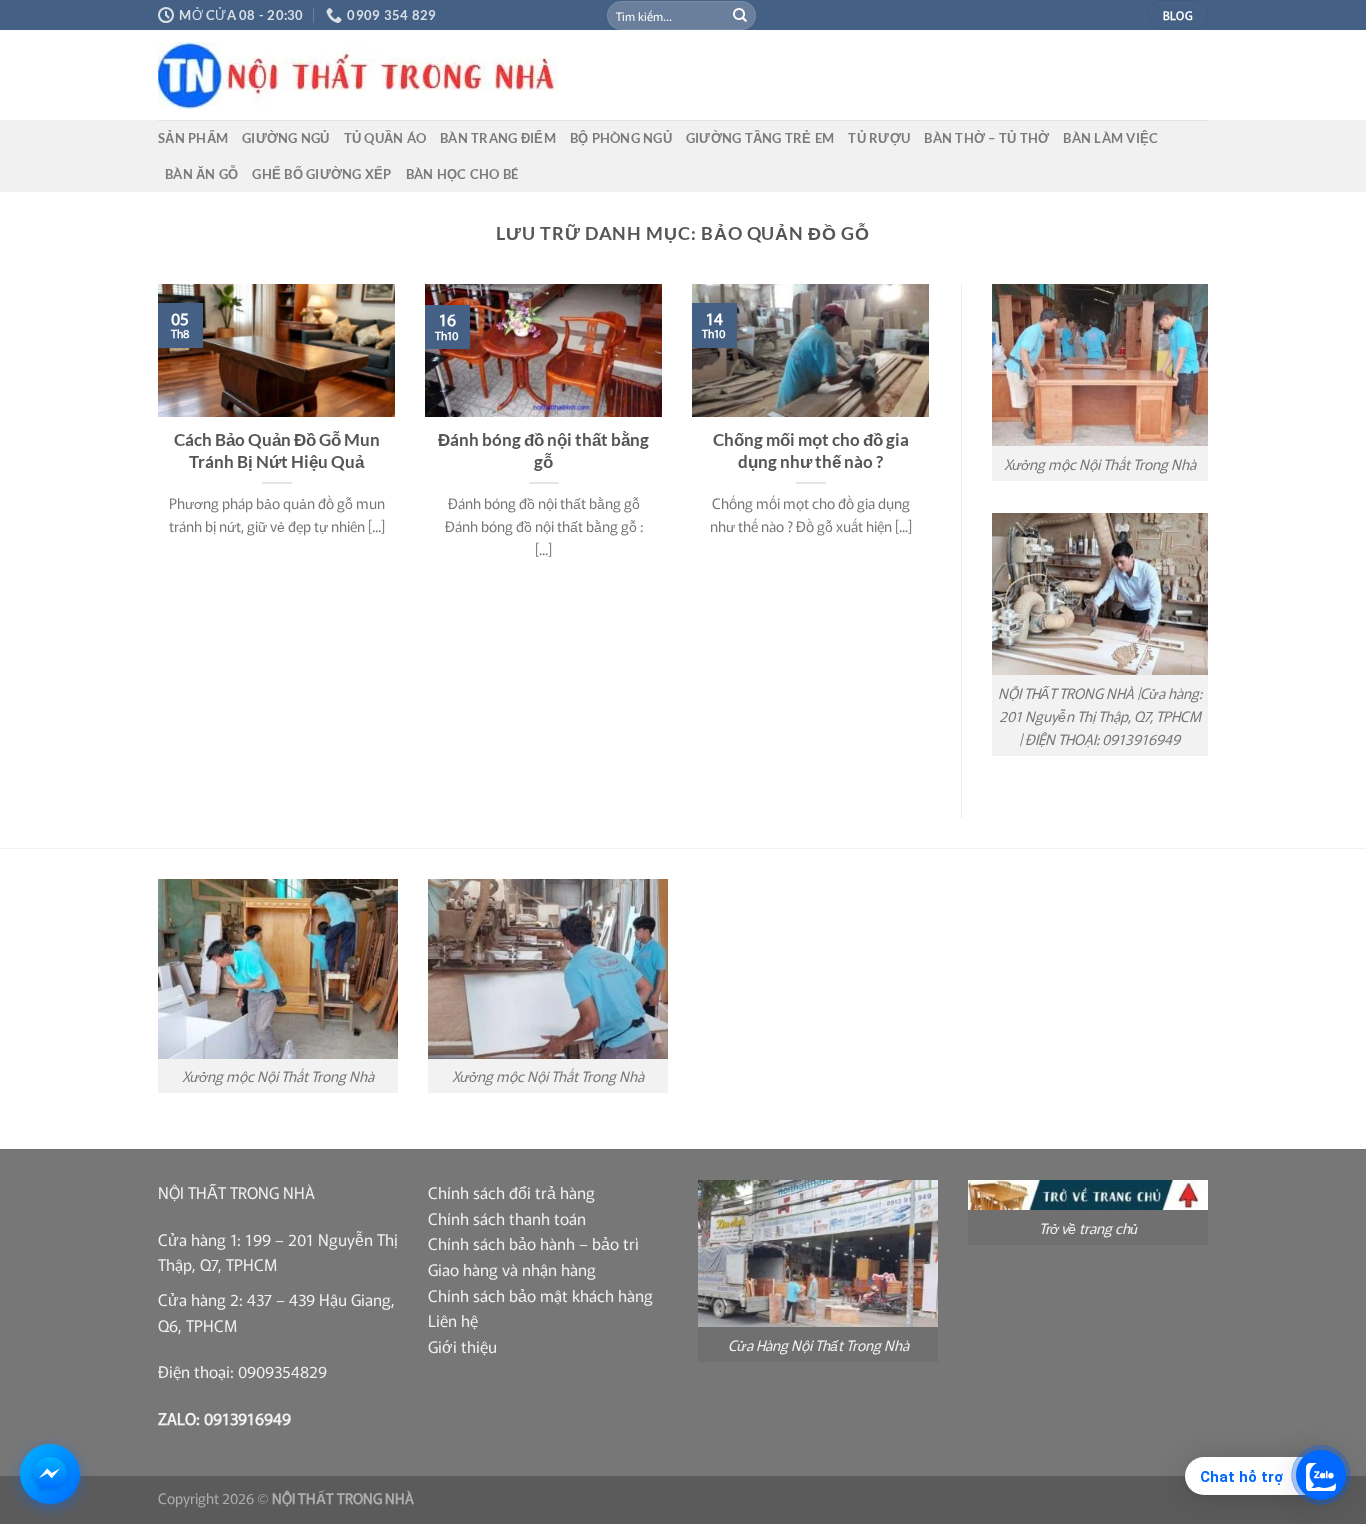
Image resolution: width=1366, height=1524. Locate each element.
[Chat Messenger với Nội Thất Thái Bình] (50, 1474)
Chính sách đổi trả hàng (511, 1192)
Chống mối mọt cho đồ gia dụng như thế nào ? (811, 451)
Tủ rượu (879, 138)
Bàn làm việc (1110, 138)
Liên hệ (453, 1320)
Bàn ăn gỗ (201, 174)
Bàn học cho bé (462, 174)
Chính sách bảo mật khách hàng (540, 1295)
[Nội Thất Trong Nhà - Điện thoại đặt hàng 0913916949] (508, 75)
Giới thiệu (462, 1346)
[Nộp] (740, 15)
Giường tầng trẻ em (760, 138)
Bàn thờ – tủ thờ (986, 138)
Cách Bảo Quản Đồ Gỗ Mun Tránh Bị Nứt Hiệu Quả (277, 451)
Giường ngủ (286, 138)
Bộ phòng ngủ (621, 138)
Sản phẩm (193, 138)
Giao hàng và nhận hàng (512, 1269)
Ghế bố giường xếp (321, 174)
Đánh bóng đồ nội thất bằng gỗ (543, 451)
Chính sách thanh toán (507, 1218)
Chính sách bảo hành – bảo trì (533, 1243)
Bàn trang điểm (498, 138)
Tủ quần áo (385, 138)
